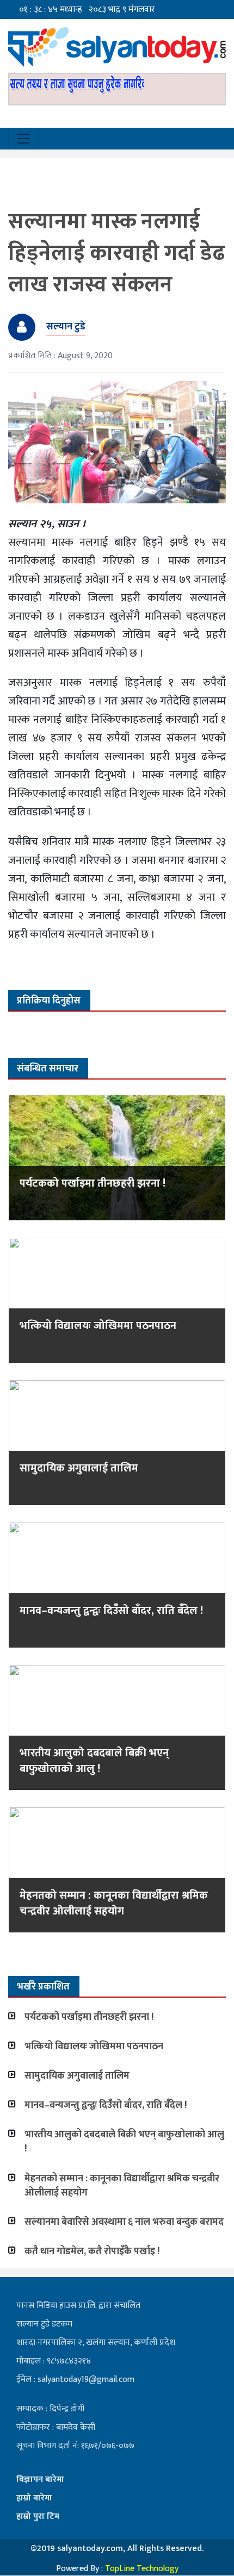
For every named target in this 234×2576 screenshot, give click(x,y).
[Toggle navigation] (23, 139)
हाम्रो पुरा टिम (38, 2516)
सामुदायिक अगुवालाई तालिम (79, 1468)
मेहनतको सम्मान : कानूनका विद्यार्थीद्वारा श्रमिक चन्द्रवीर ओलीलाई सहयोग (114, 1903)
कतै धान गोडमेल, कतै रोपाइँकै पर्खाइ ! (92, 2251)
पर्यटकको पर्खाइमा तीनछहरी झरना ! (93, 1183)
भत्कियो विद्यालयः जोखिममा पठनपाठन (98, 1326)
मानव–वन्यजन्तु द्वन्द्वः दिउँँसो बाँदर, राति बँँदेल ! (111, 1611)
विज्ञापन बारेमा (40, 2480)
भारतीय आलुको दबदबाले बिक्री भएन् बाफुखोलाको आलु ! (94, 1761)
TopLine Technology (142, 2569)
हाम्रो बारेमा (34, 2498)
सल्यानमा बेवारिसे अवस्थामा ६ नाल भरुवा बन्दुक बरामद (124, 2222)
